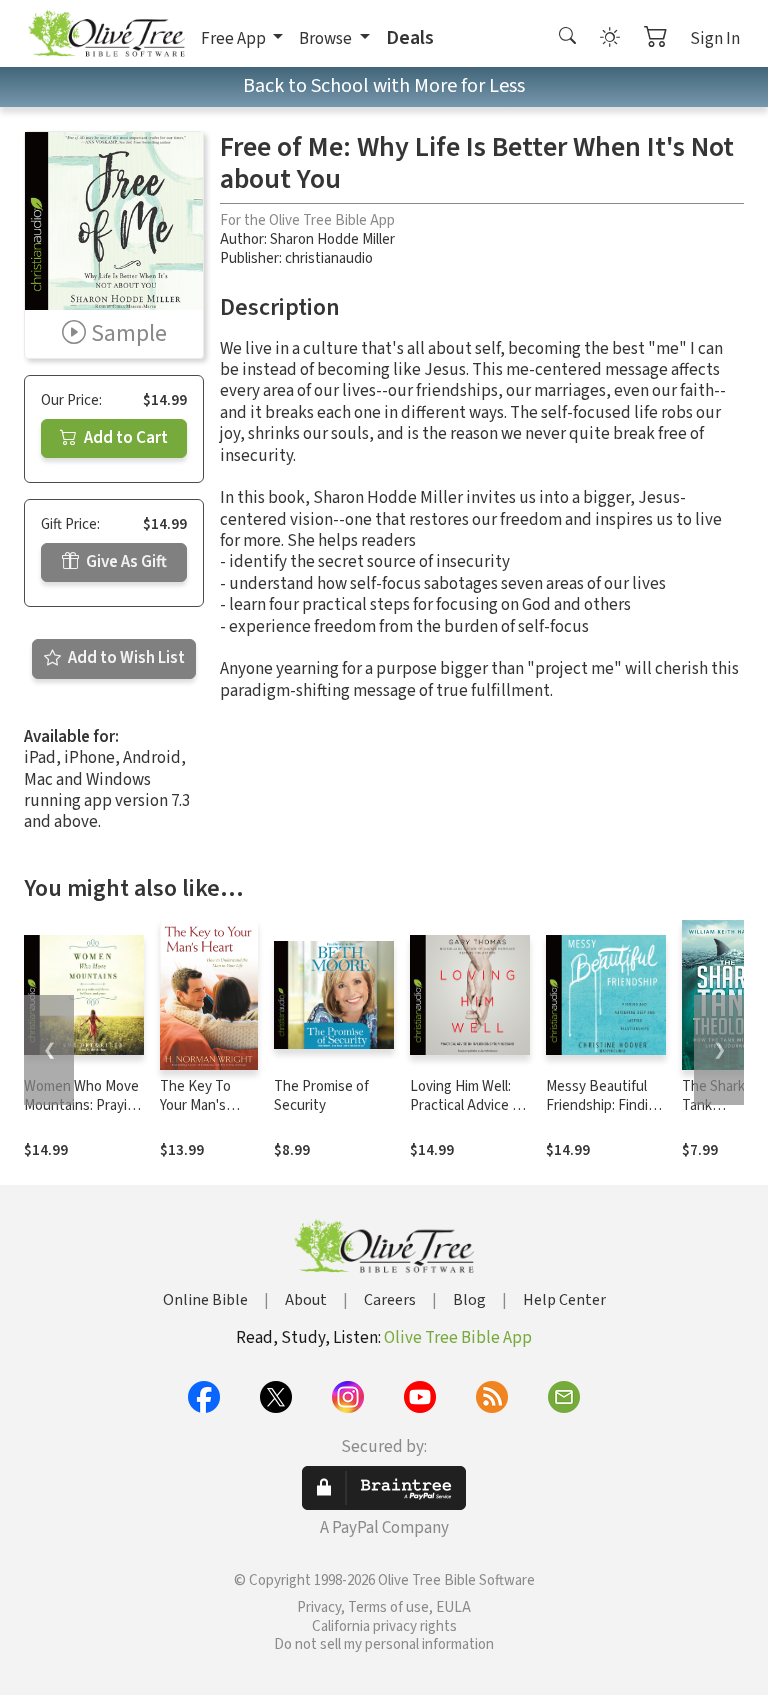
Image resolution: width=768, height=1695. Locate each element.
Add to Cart (124, 438)
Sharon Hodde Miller (332, 239)
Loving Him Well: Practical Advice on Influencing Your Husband (469, 1115)
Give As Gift (125, 562)
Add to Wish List (125, 658)
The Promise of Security (321, 1096)
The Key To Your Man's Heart (195, 1105)
